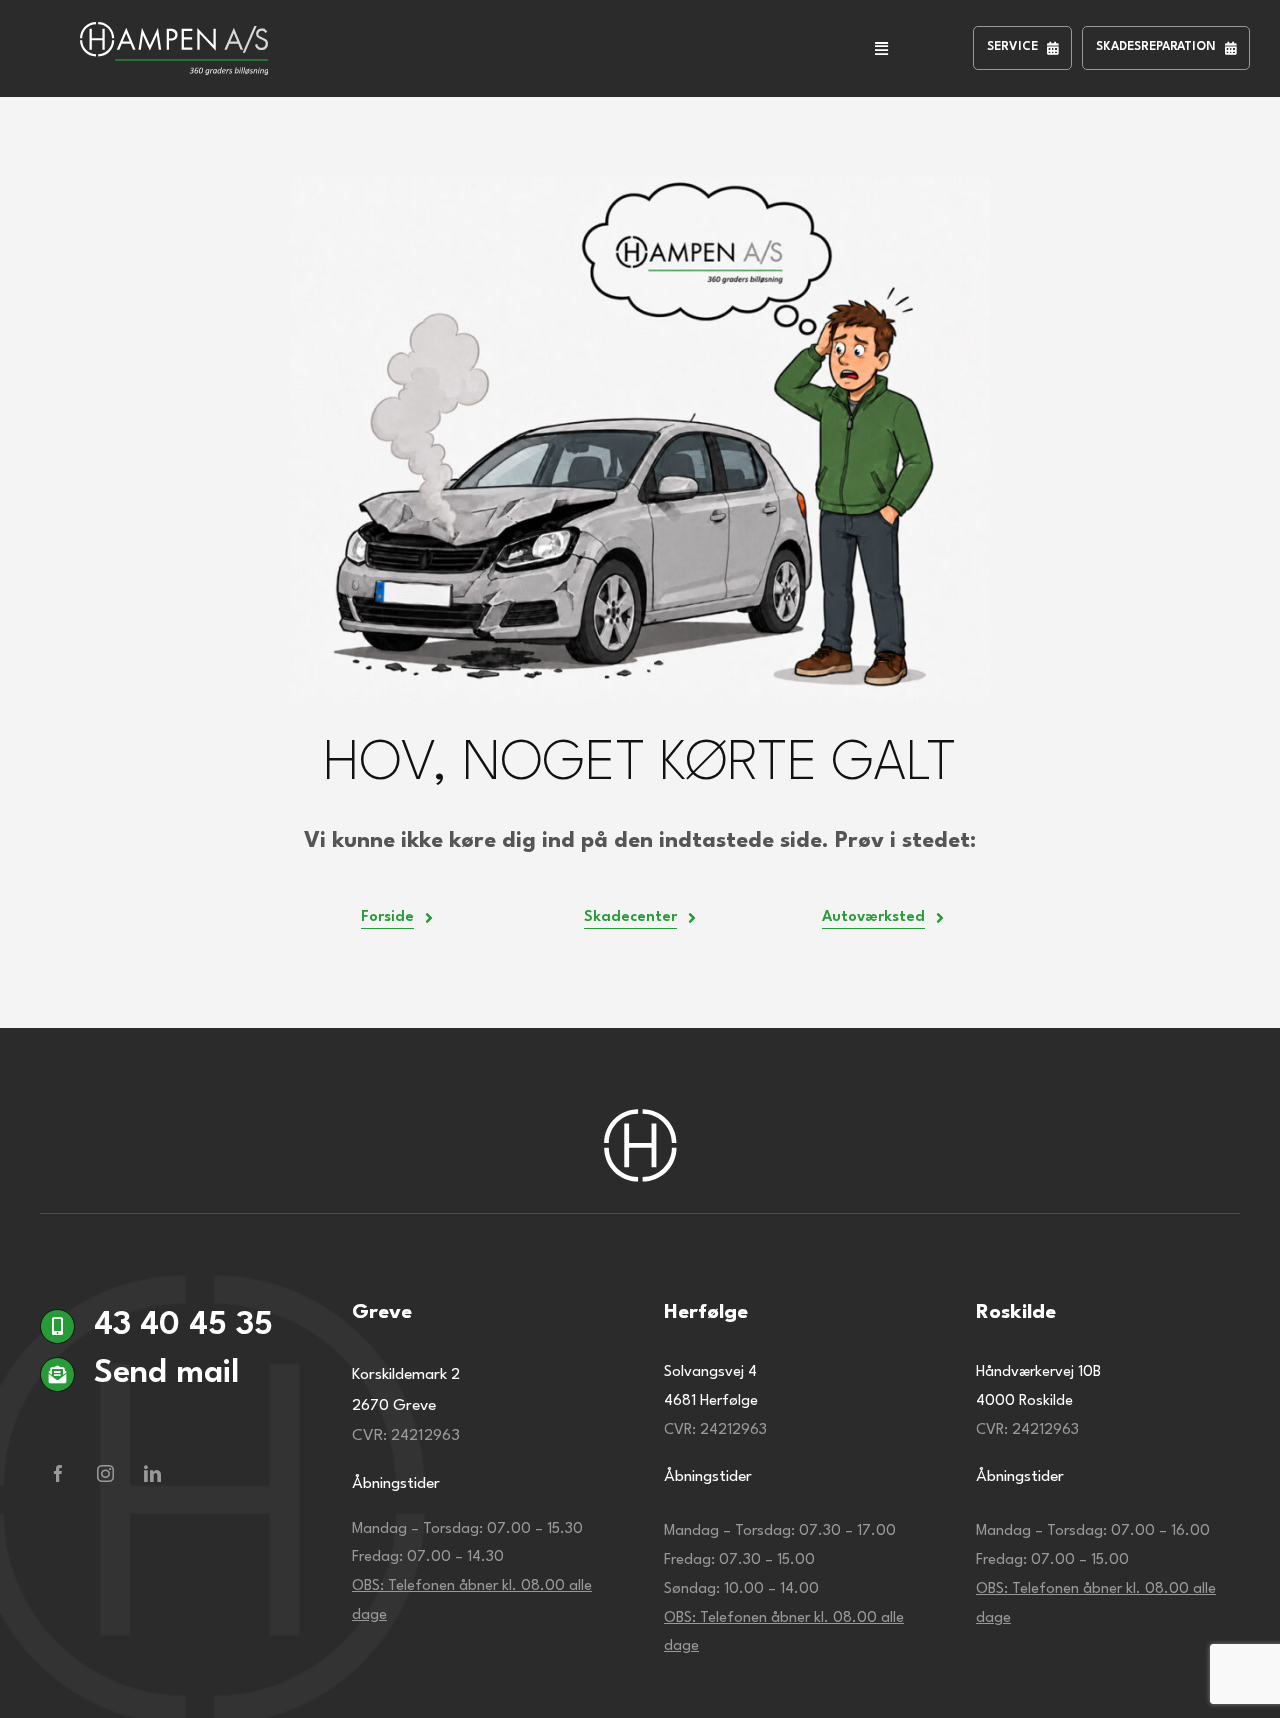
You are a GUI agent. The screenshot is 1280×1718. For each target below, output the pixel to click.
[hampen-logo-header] (174, 32)
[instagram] (105, 1473)
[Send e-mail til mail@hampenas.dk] (172, 1423)
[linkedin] (152, 1473)
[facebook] (58, 1473)
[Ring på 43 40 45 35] (172, 1333)
